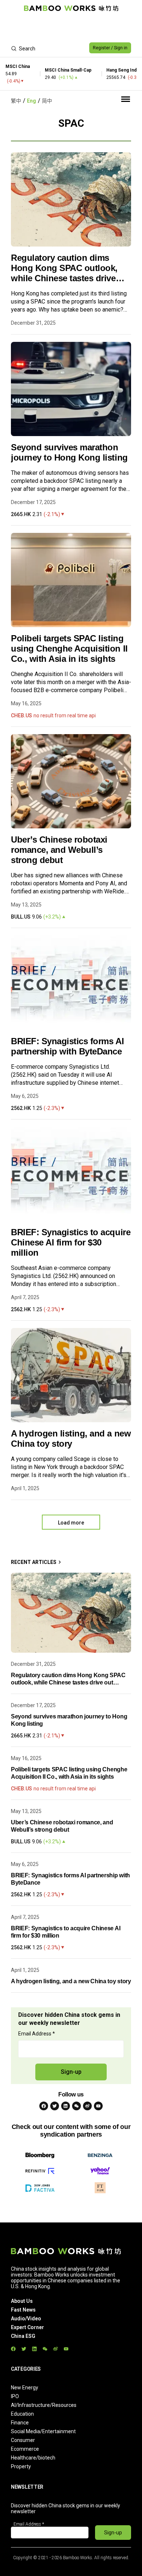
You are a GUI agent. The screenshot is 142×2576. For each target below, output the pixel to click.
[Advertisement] (71, 28)
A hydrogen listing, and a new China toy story (71, 1438)
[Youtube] (98, 2106)
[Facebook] (44, 2106)
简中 (47, 101)
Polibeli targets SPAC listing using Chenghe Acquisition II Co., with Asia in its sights (69, 648)
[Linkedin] (66, 2106)
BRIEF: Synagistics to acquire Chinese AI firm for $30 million (71, 1242)
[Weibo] (87, 2106)
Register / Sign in (110, 48)
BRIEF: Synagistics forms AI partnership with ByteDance (67, 1046)
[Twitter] (55, 2106)
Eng (31, 101)
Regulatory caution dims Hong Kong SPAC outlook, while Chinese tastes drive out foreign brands (64, 268)
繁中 (16, 101)
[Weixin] (76, 2106)
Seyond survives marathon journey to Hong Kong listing (69, 452)
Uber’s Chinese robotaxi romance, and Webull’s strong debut (59, 850)
